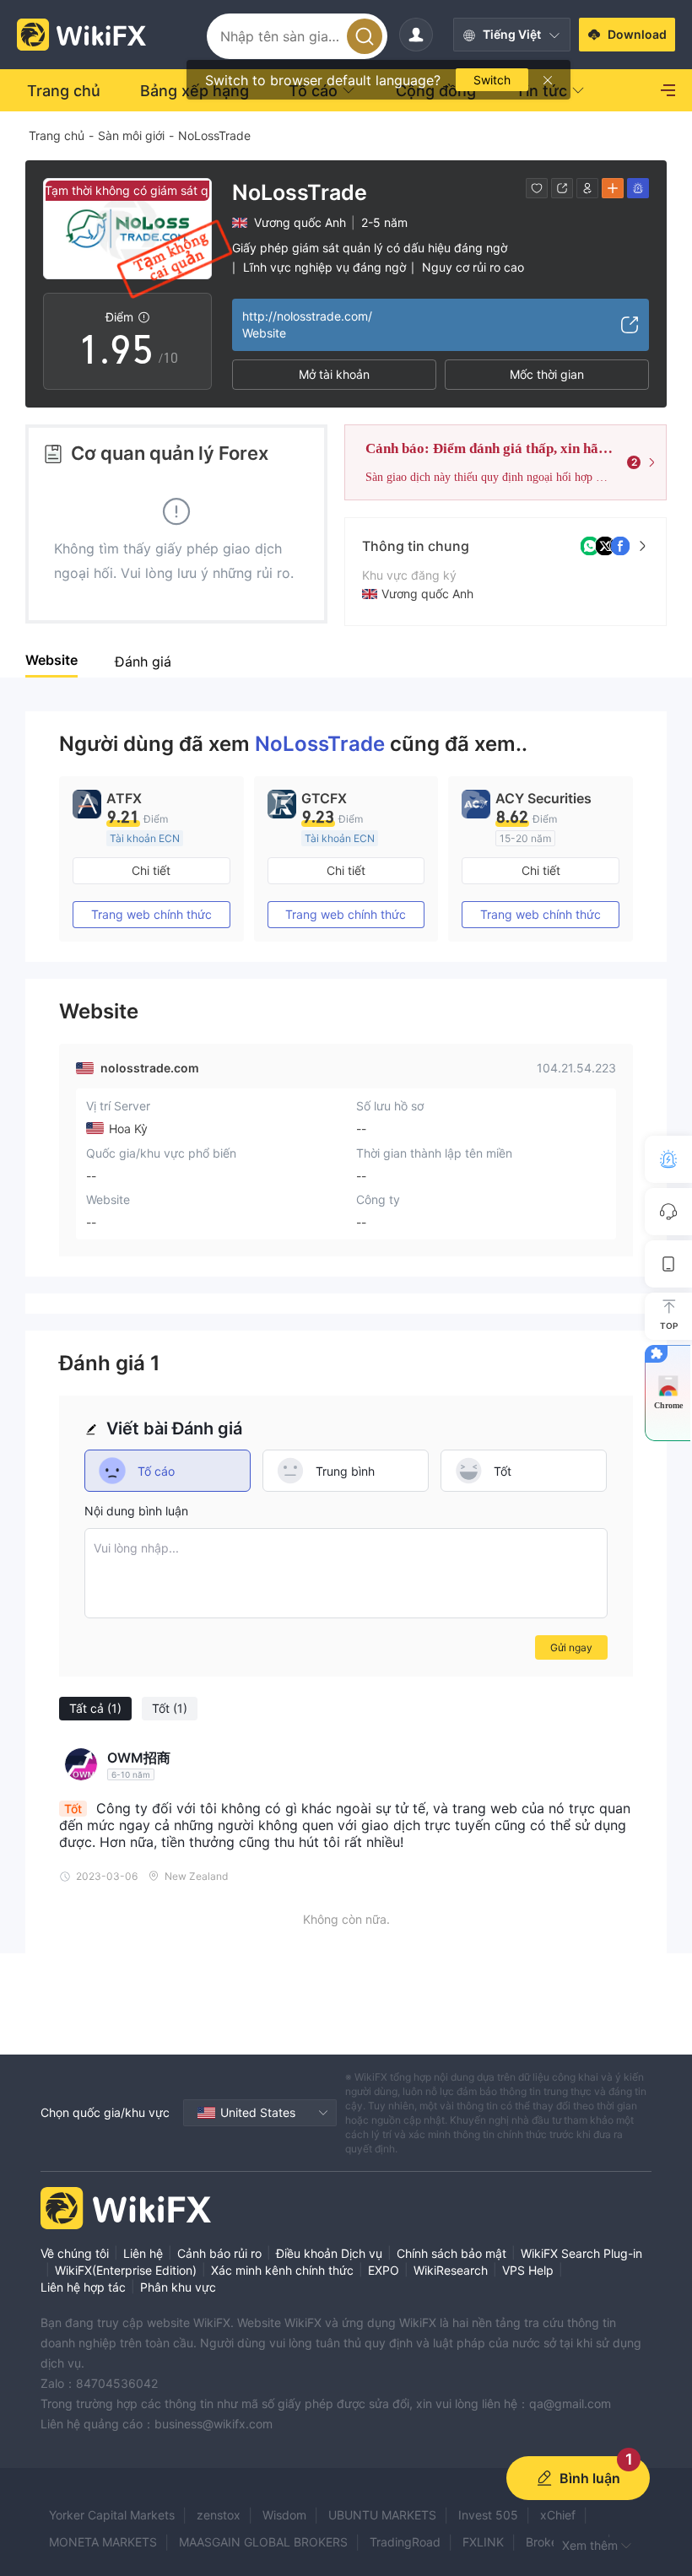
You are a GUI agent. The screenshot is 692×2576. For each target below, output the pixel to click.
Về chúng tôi (75, 2253)
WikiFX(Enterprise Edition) (126, 2270)
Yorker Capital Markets (112, 2515)
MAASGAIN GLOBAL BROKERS (263, 2542)
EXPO (384, 2270)
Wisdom (284, 2515)
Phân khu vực (178, 2287)
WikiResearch (451, 2270)
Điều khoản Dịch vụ (329, 2253)
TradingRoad (405, 2542)
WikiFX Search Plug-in (581, 2253)
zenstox (219, 2515)
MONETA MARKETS (103, 2542)
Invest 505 (488, 2515)
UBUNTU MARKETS (382, 2515)
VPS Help (528, 2270)
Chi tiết (151, 870)
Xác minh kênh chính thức (282, 2270)
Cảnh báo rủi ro (219, 2253)
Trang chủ (57, 135)
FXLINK (483, 2542)
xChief (558, 2515)
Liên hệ (143, 2253)
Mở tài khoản (334, 374)
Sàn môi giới (131, 135)
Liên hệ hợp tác (83, 2287)
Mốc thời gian (547, 374)
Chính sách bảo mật (451, 2253)
